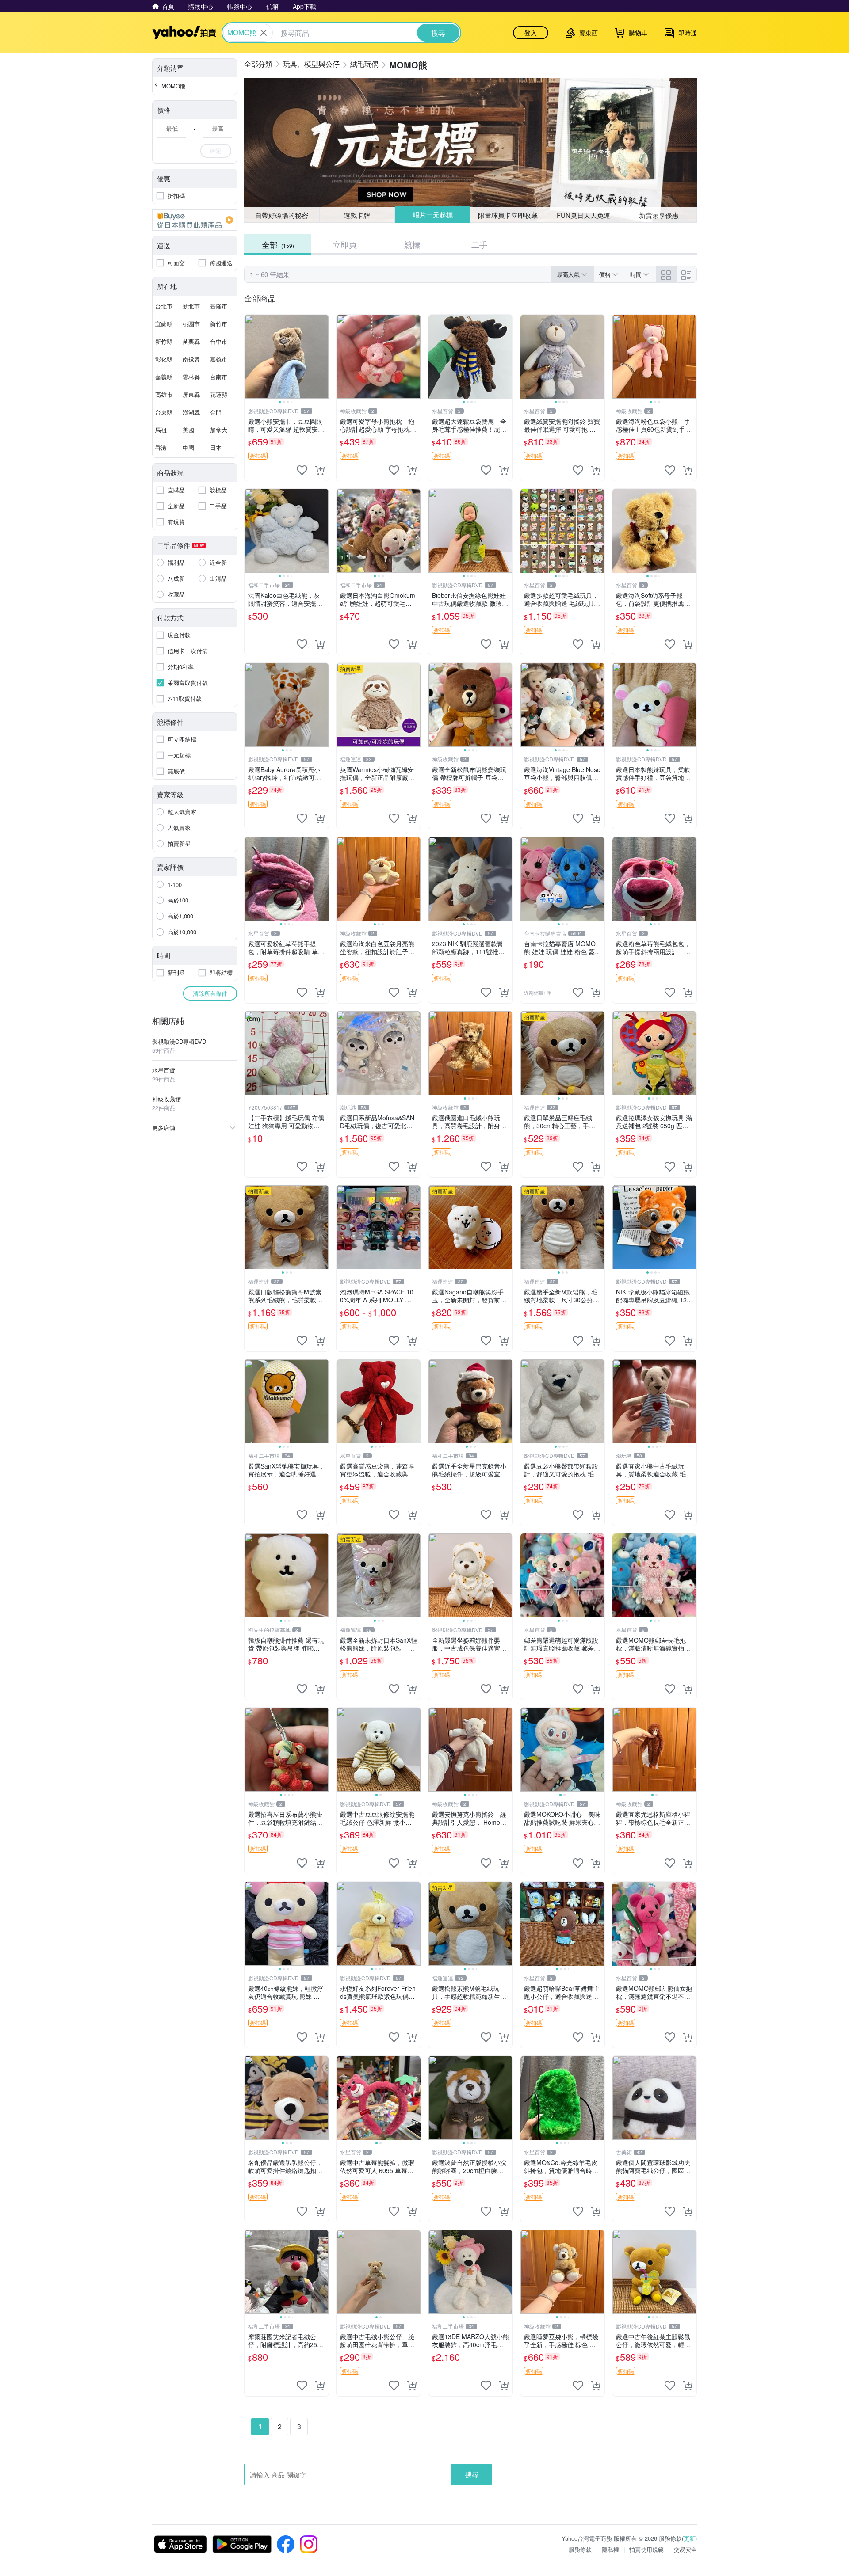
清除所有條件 (210, 993)
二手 (479, 244)
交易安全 (685, 2549)
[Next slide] (323, 357)
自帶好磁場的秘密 (282, 215)
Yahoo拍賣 (184, 33)
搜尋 (472, 2474)
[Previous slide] (250, 357)
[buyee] (195, 220)
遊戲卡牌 (357, 215)
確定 (216, 150)
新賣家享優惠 (659, 215)
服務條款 (580, 2549)
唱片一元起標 (432, 215)
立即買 (345, 244)
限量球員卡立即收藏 (508, 215)
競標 (412, 244)
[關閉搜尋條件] (264, 33)
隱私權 (610, 2549)
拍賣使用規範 (646, 2549)
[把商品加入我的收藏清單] (302, 470)
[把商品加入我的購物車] (320, 470)
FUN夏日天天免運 (583, 215)
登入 (531, 33)
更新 (689, 2538)
